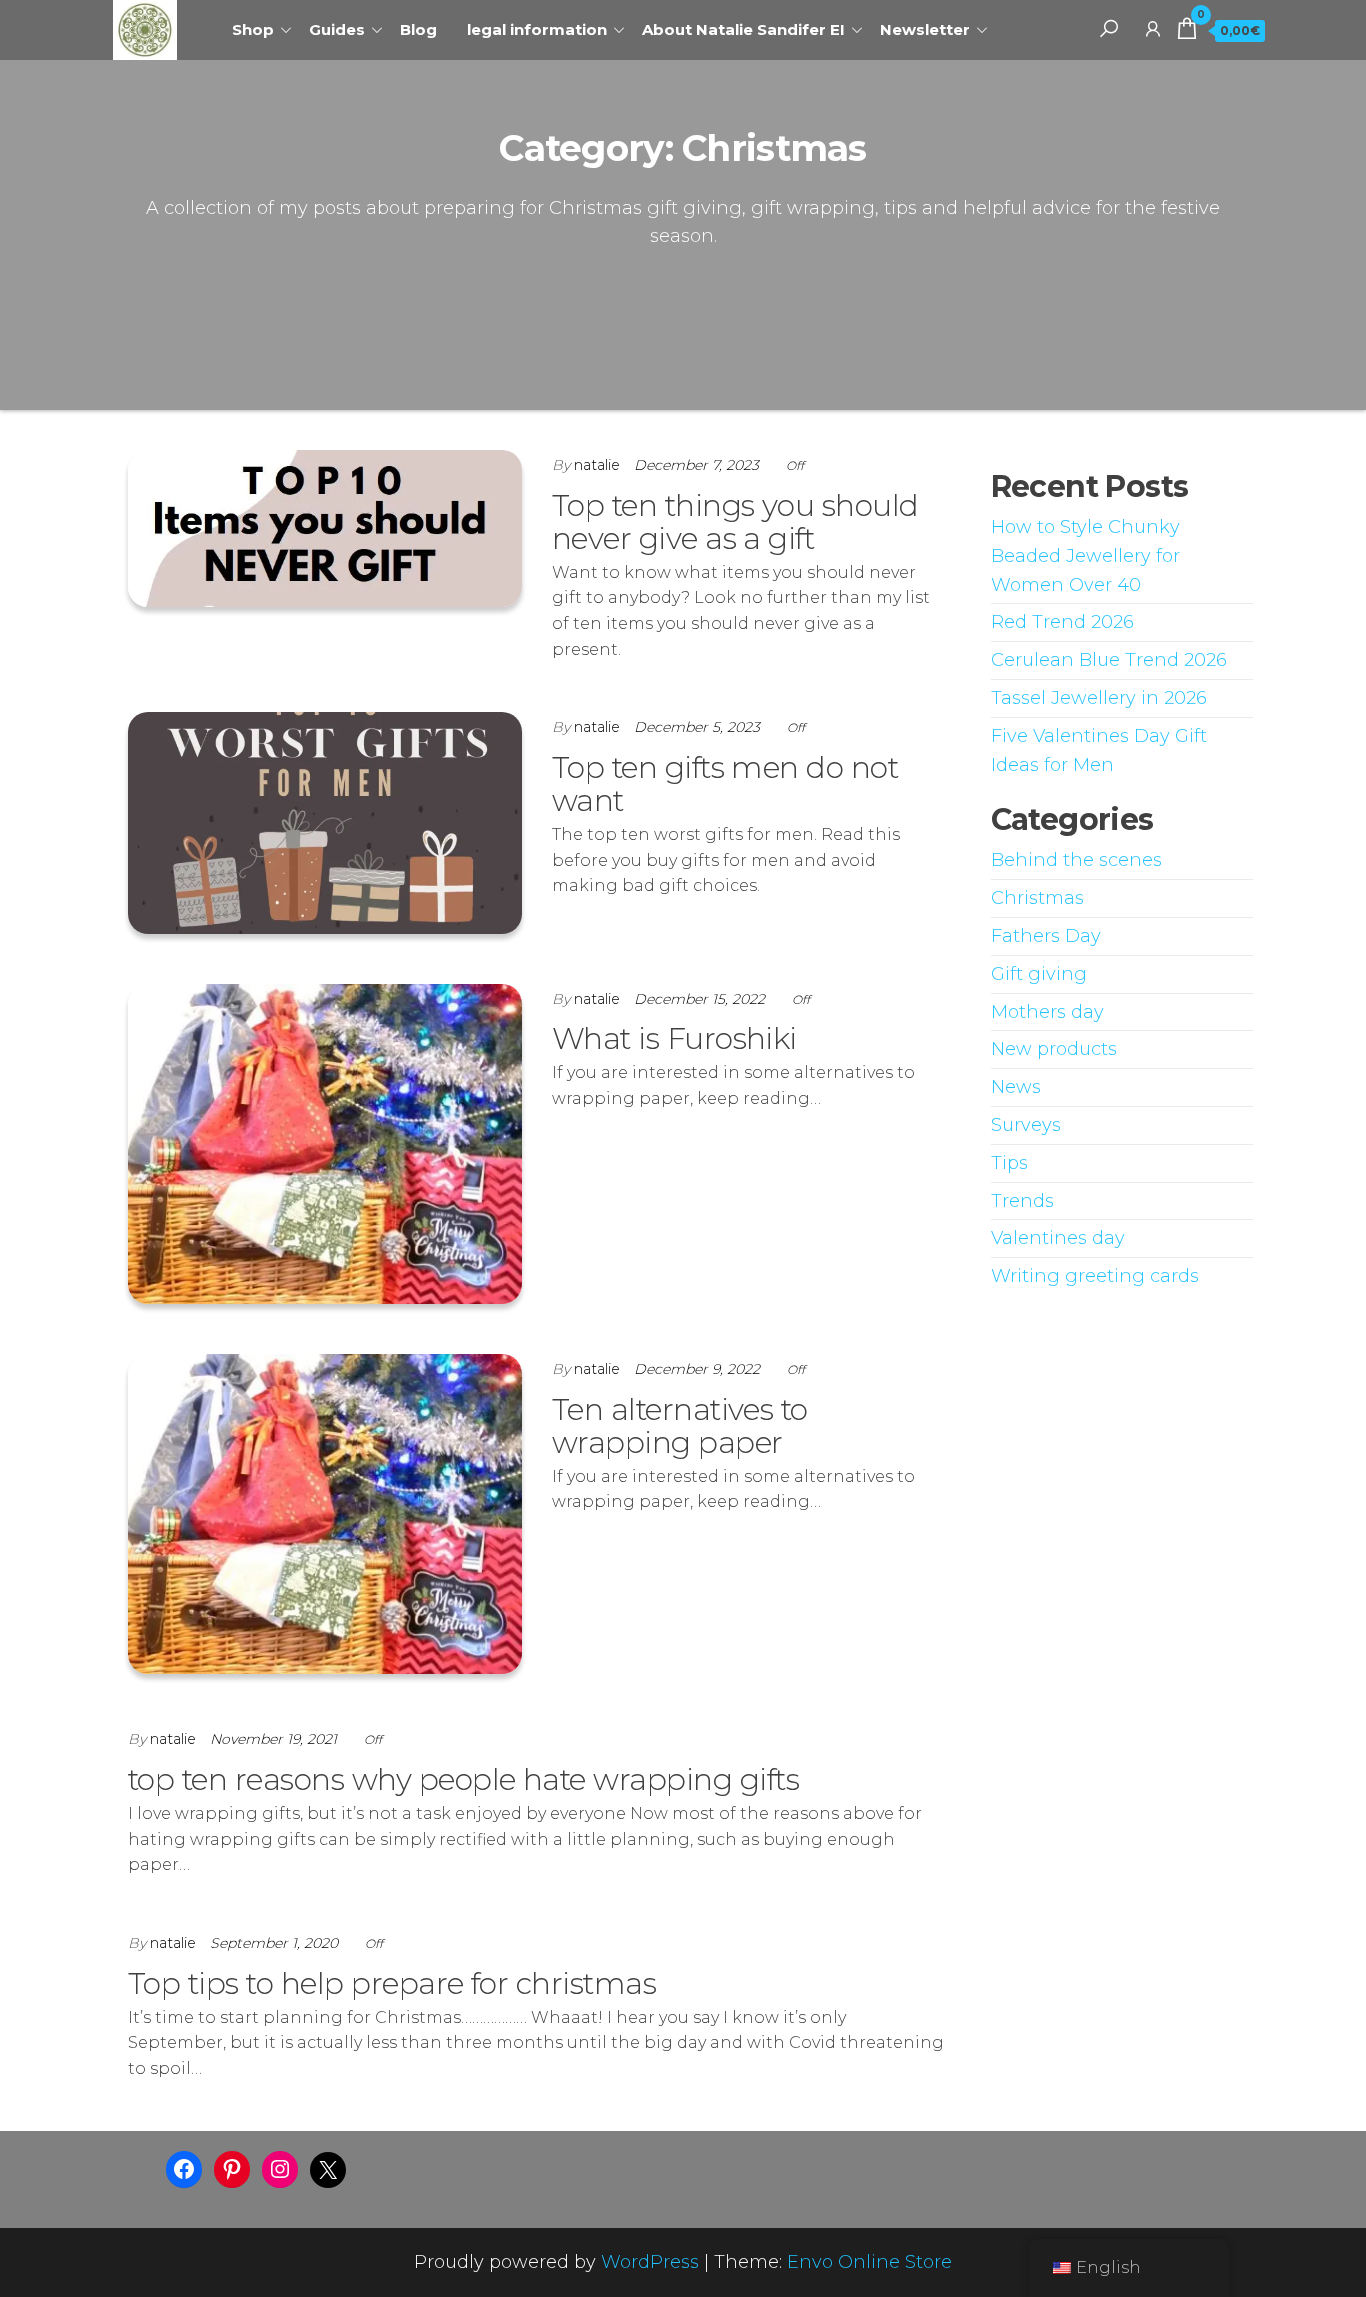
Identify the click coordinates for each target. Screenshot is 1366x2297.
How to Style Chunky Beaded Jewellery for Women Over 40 (1085, 556)
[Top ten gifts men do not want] (325, 822)
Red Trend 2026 (1062, 622)
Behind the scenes (1076, 860)
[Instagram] (280, 2169)
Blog (418, 29)
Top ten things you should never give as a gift (735, 522)
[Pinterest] (232, 2169)
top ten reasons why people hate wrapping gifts (463, 1779)
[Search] (1109, 28)
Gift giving (1039, 974)
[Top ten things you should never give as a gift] (325, 527)
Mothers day (1047, 1012)
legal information (537, 29)
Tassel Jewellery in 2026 (1099, 698)
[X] (328, 2170)
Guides (337, 29)
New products (1054, 1049)
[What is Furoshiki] (325, 1143)
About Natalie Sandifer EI (743, 29)
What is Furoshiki (674, 1038)
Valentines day (1058, 1238)
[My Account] (1153, 28)
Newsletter (925, 29)
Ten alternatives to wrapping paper (680, 1426)
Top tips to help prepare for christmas (392, 1983)
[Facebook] (184, 2169)
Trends (1022, 1201)
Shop (253, 29)
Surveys (1026, 1125)
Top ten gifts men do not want (725, 784)
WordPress (650, 2262)
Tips (1009, 1163)
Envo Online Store (869, 2262)
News (1016, 1087)
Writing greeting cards (1095, 1276)
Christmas (1037, 898)
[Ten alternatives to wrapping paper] (325, 1513)
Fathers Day (1046, 936)
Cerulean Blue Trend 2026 (1109, 660)
